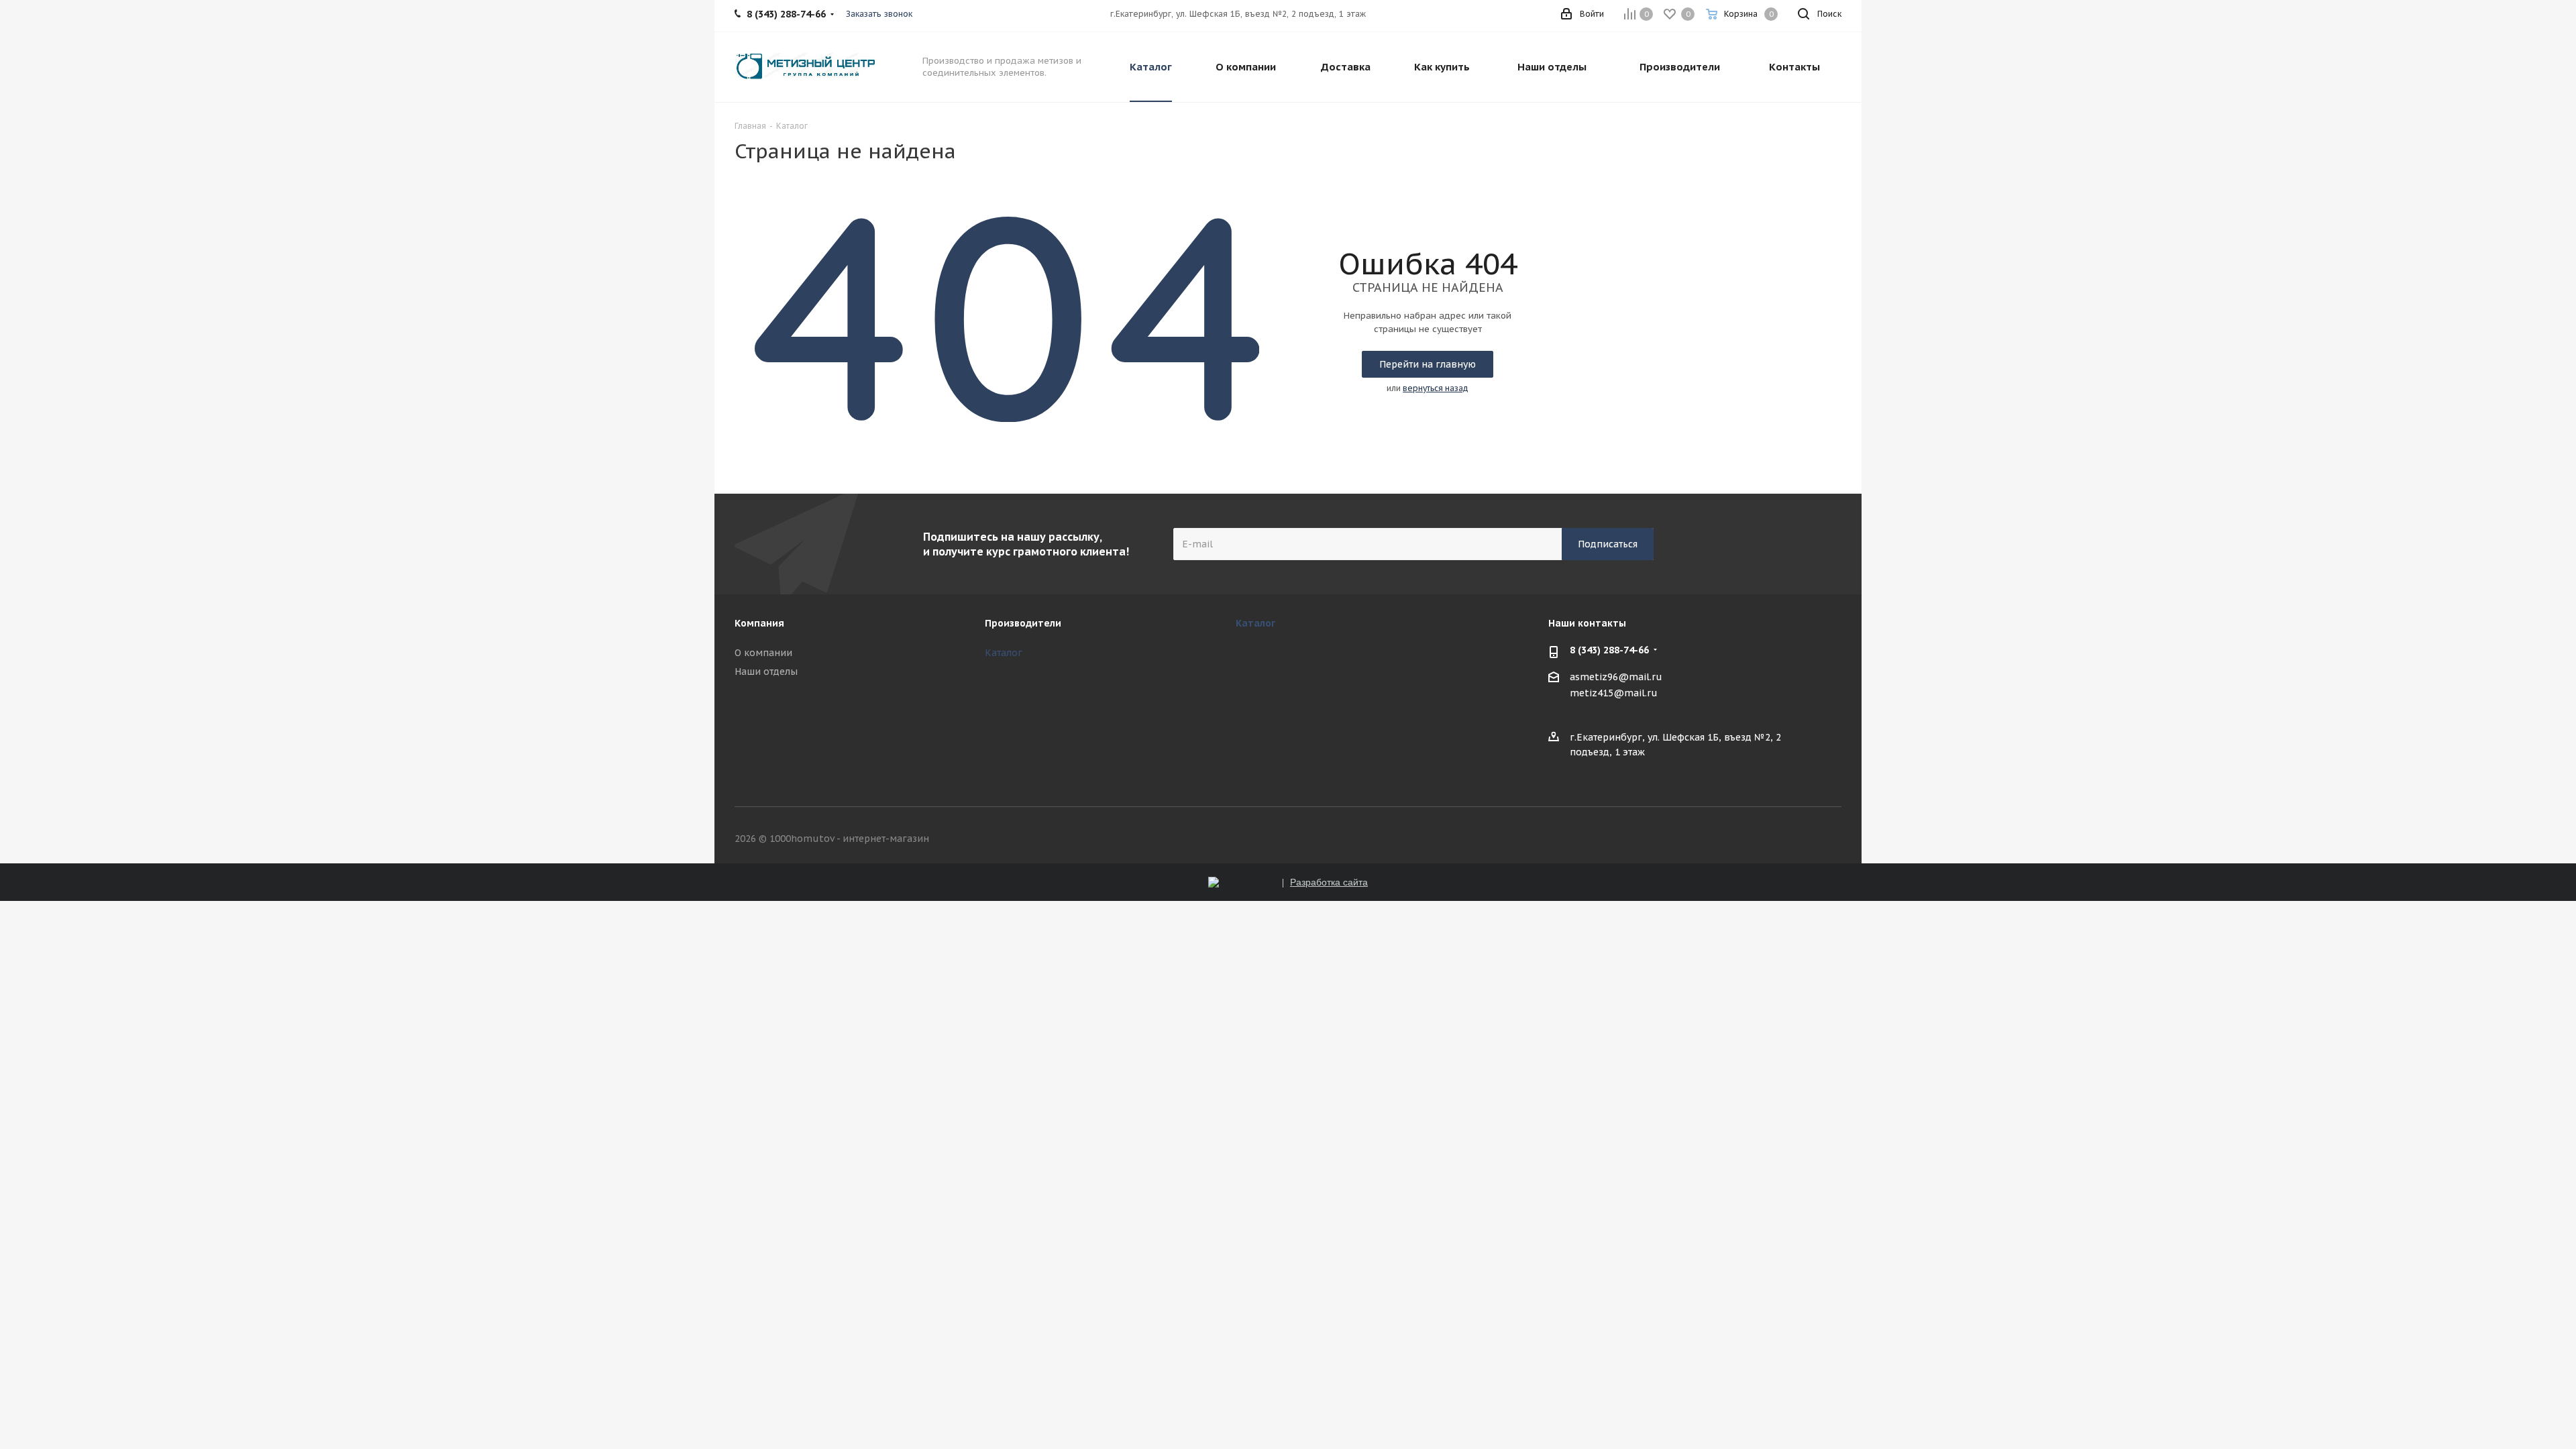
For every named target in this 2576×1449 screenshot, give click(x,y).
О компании (763, 653)
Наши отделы (766, 672)
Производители (1023, 623)
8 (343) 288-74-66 (1609, 650)
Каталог (1004, 653)
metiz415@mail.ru (1614, 693)
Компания (759, 623)
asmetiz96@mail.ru (1616, 678)
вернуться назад (1436, 388)
